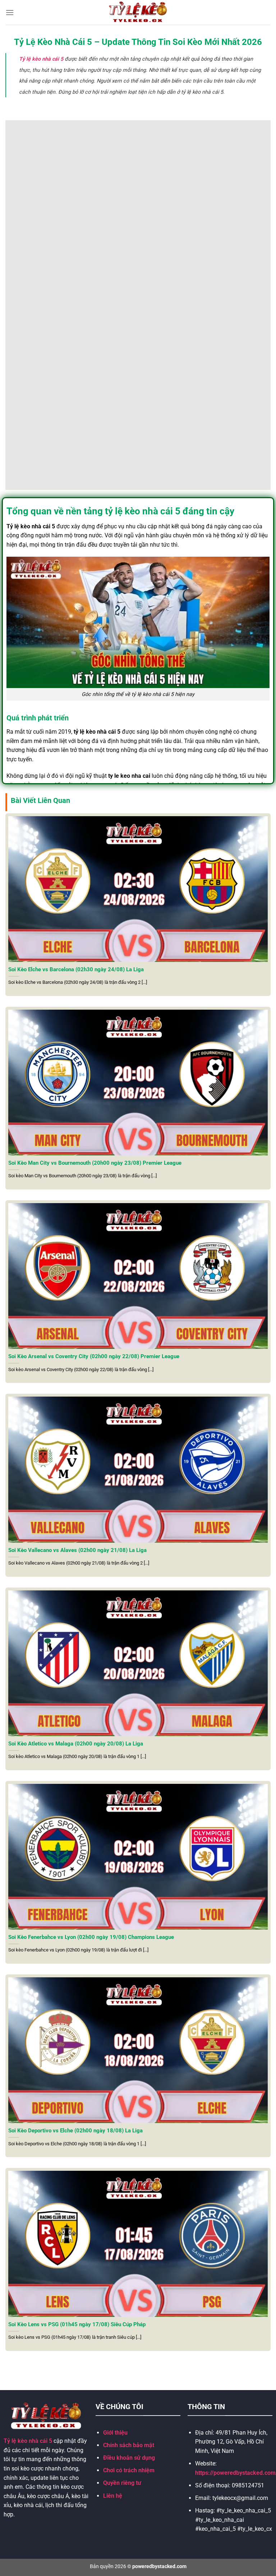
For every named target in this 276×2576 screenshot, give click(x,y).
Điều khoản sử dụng (129, 2458)
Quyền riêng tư (122, 2483)
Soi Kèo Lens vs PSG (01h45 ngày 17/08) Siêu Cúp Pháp (77, 2324)
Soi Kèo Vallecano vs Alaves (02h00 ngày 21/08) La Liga (77, 1550)
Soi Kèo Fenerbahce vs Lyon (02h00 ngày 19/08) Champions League (91, 1937)
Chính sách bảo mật (129, 2445)
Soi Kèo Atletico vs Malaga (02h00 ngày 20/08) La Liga (76, 1744)
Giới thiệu (115, 2433)
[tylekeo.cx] (138, 12)
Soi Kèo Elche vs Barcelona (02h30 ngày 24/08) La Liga (76, 969)
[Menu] (10, 12)
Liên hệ (113, 2496)
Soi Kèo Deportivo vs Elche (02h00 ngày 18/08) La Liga (75, 2131)
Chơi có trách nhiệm (129, 2470)
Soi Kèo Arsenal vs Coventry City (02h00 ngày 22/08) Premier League (94, 1356)
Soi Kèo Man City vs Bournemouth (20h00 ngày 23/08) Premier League (95, 1163)
